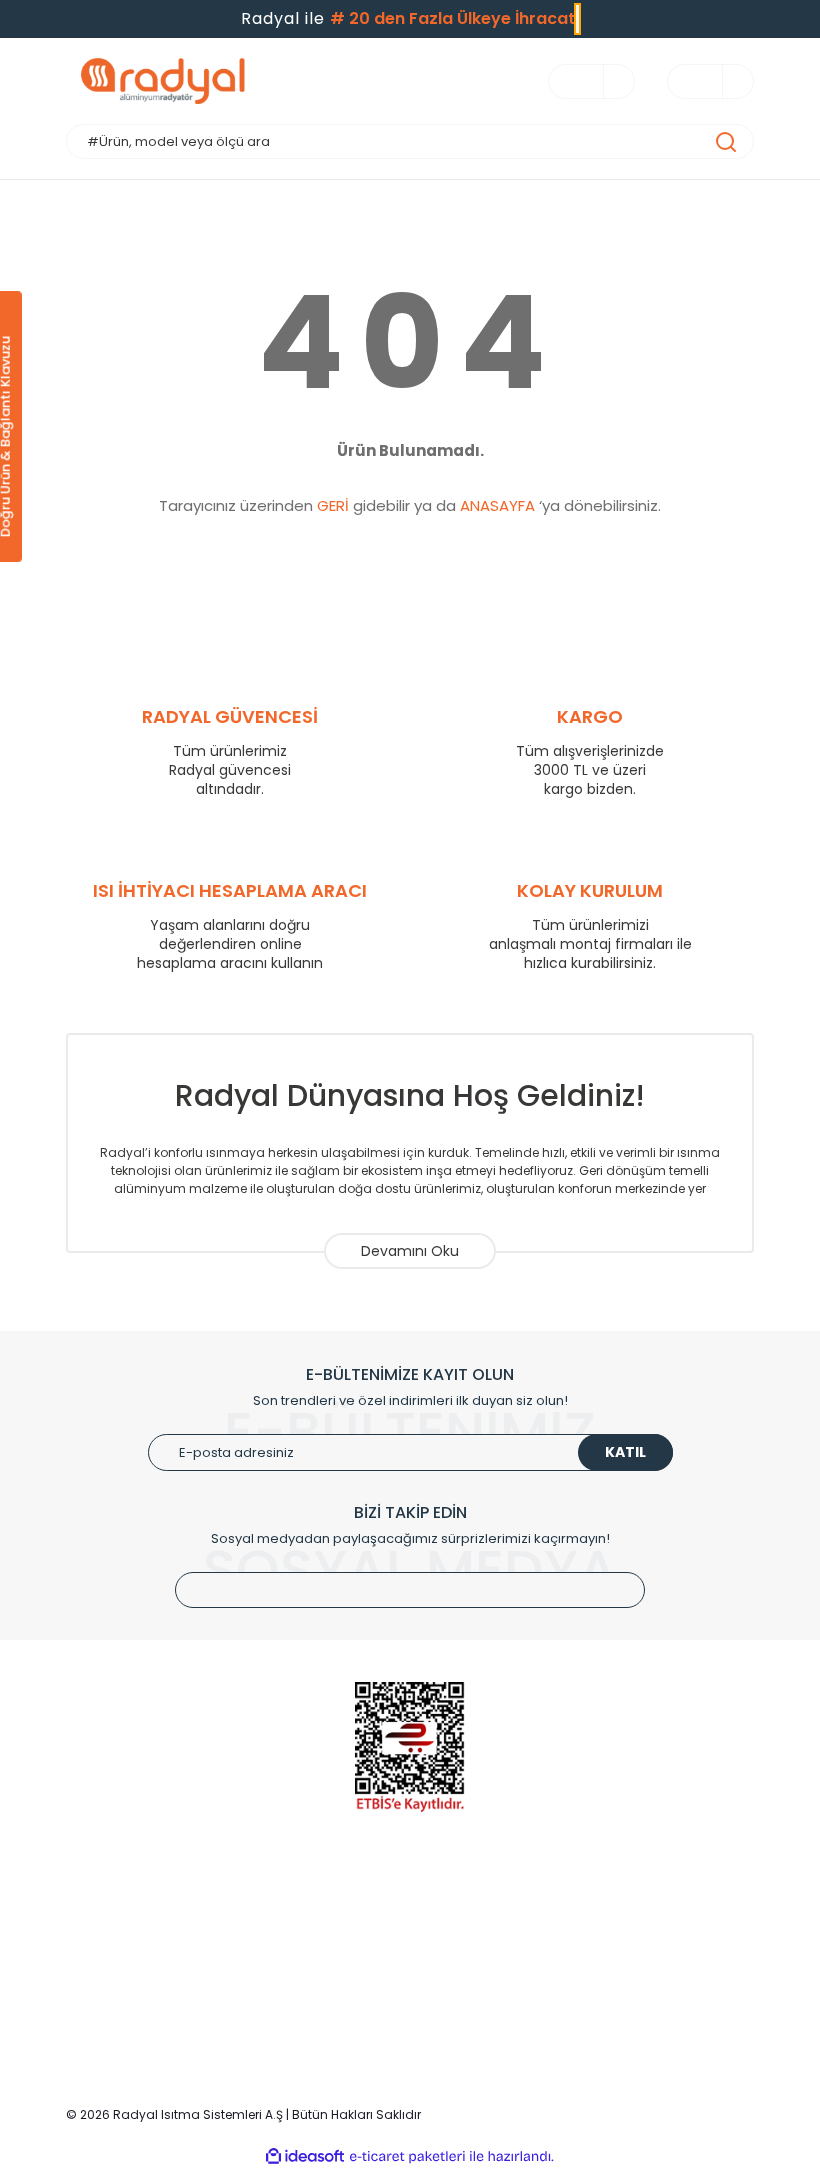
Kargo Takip (345, 1998)
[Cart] (728, 81)
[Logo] (237, 81)
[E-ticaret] (407, 2157)
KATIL (625, 1452)
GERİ (333, 505)
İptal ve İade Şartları (610, 1968)
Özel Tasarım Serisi (128, 1998)
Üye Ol (327, 1908)
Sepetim (333, 1968)
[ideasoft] (305, 2156)
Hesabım (335, 1938)
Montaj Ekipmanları (127, 2028)
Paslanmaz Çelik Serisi (139, 1968)
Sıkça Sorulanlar (358, 2028)
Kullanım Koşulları (602, 1908)
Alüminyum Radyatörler (142, 1908)
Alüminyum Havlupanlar (143, 1938)
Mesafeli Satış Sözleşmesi (629, 1998)
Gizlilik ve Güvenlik (604, 1938)
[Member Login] (609, 81)
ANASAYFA (497, 505)
